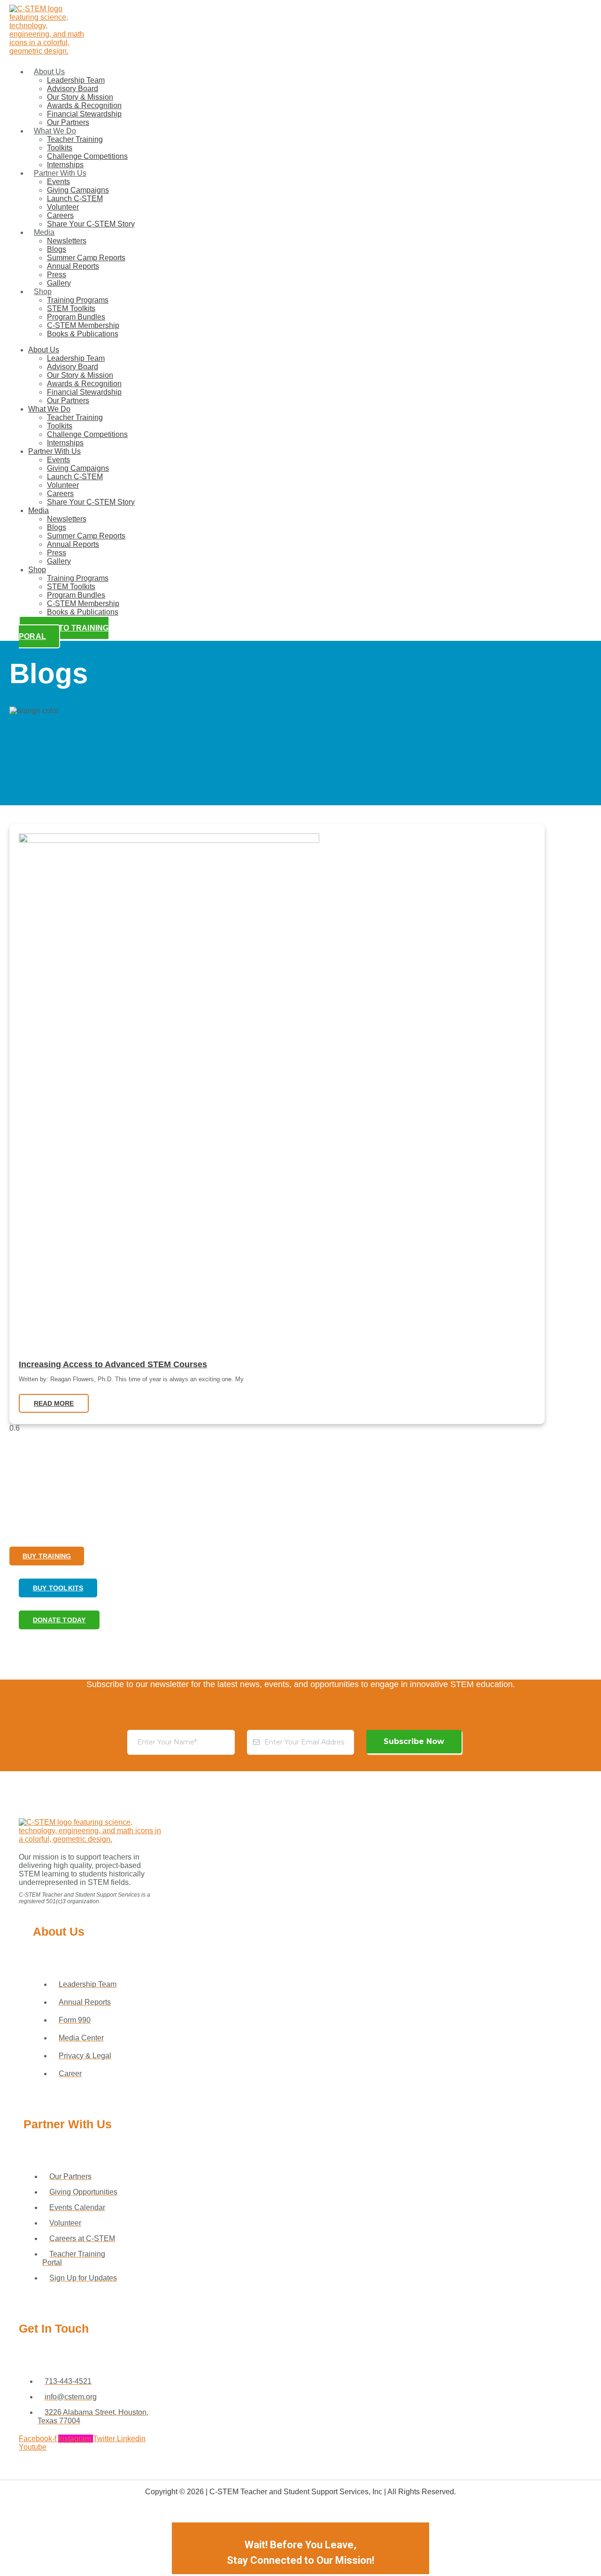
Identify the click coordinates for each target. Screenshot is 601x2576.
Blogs (57, 249)
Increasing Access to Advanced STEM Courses (113, 1364)
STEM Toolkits (71, 308)
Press (57, 275)
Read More (54, 1403)
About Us (49, 72)
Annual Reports (73, 266)
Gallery (59, 283)
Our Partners (68, 122)
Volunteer (63, 207)
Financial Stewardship (84, 114)
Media (44, 232)
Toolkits (60, 148)
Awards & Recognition (84, 105)
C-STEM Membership (83, 325)
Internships (65, 165)
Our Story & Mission (80, 97)
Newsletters (67, 241)
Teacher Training (75, 139)
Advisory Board (73, 89)
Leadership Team (76, 80)
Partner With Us (60, 173)
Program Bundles (76, 317)
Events (58, 182)
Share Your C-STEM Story (91, 224)
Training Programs (78, 300)
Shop (43, 292)
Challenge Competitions (87, 156)
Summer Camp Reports (86, 258)
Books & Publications (83, 334)
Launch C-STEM (75, 198)
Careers (60, 215)
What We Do (55, 131)
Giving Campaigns (78, 190)
